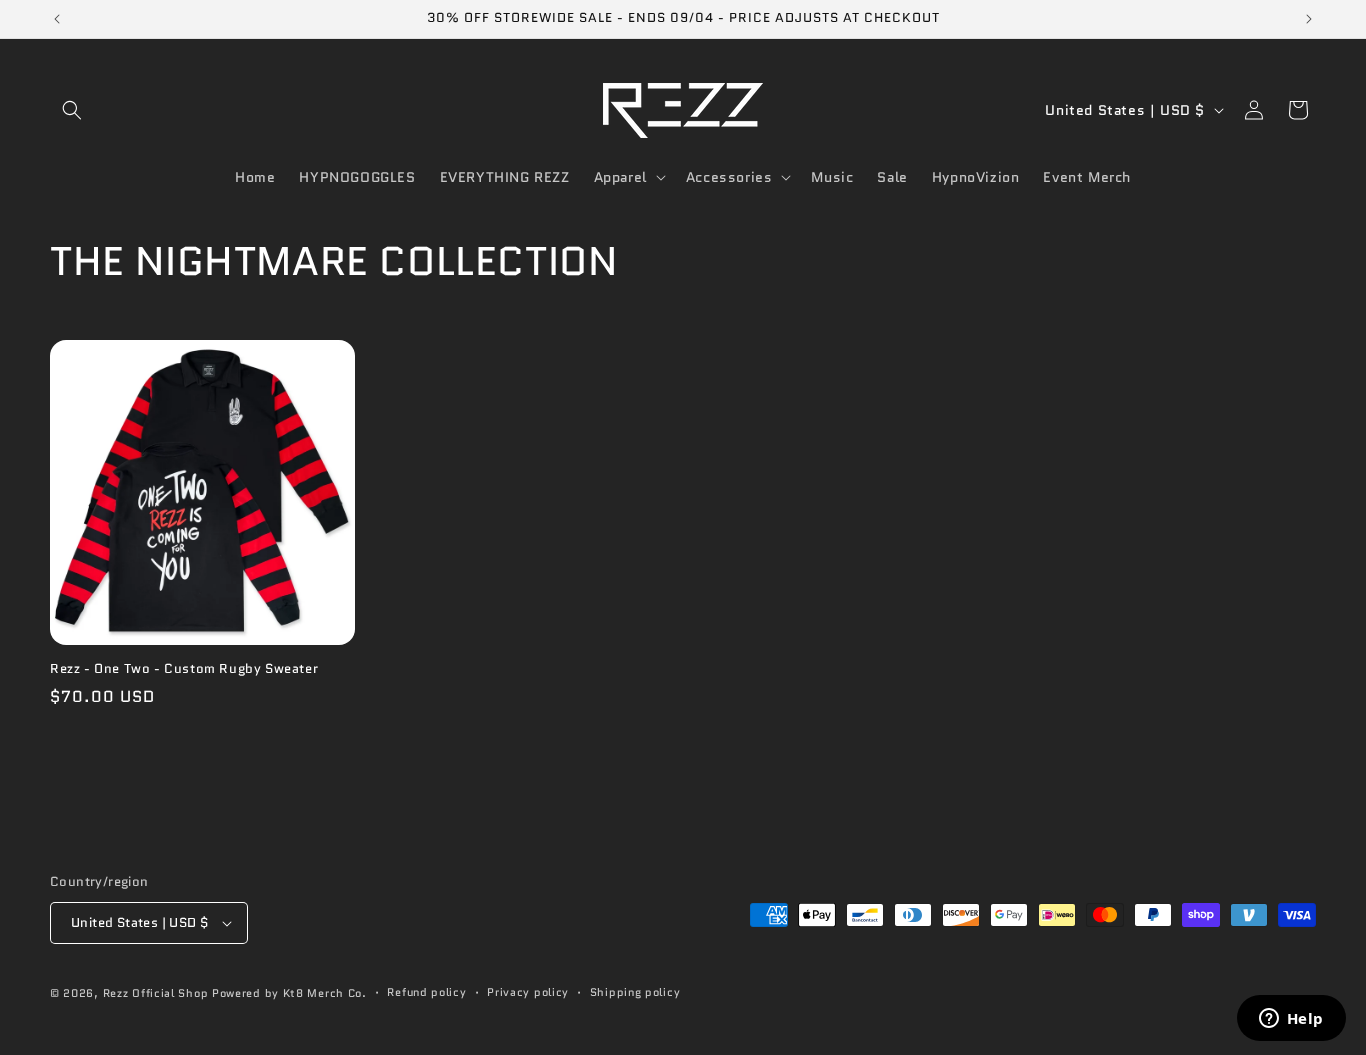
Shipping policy (635, 992)
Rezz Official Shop (156, 993)
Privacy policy (528, 992)
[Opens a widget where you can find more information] (1291, 1020)
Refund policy (426, 992)
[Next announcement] (1309, 19)
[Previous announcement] (57, 19)
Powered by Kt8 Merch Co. (289, 993)
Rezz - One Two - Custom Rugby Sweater (184, 669)
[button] (72, 110)
